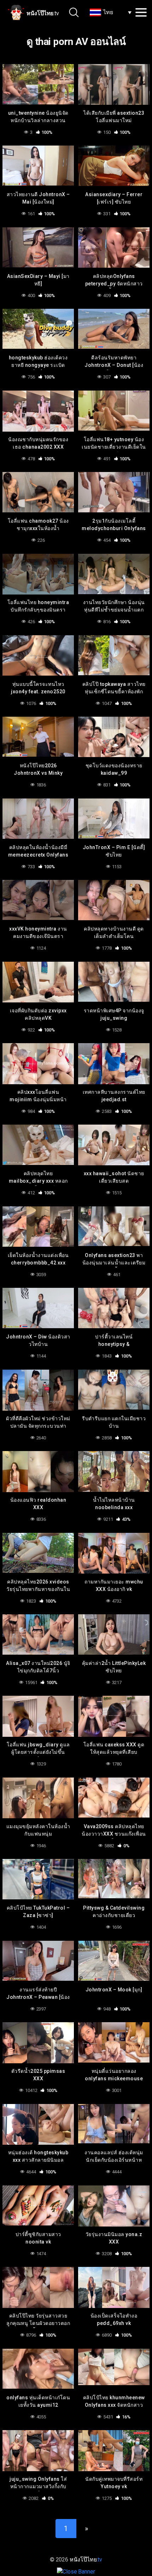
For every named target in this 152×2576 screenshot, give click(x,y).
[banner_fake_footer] (76, 2571)
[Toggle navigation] (141, 12)
